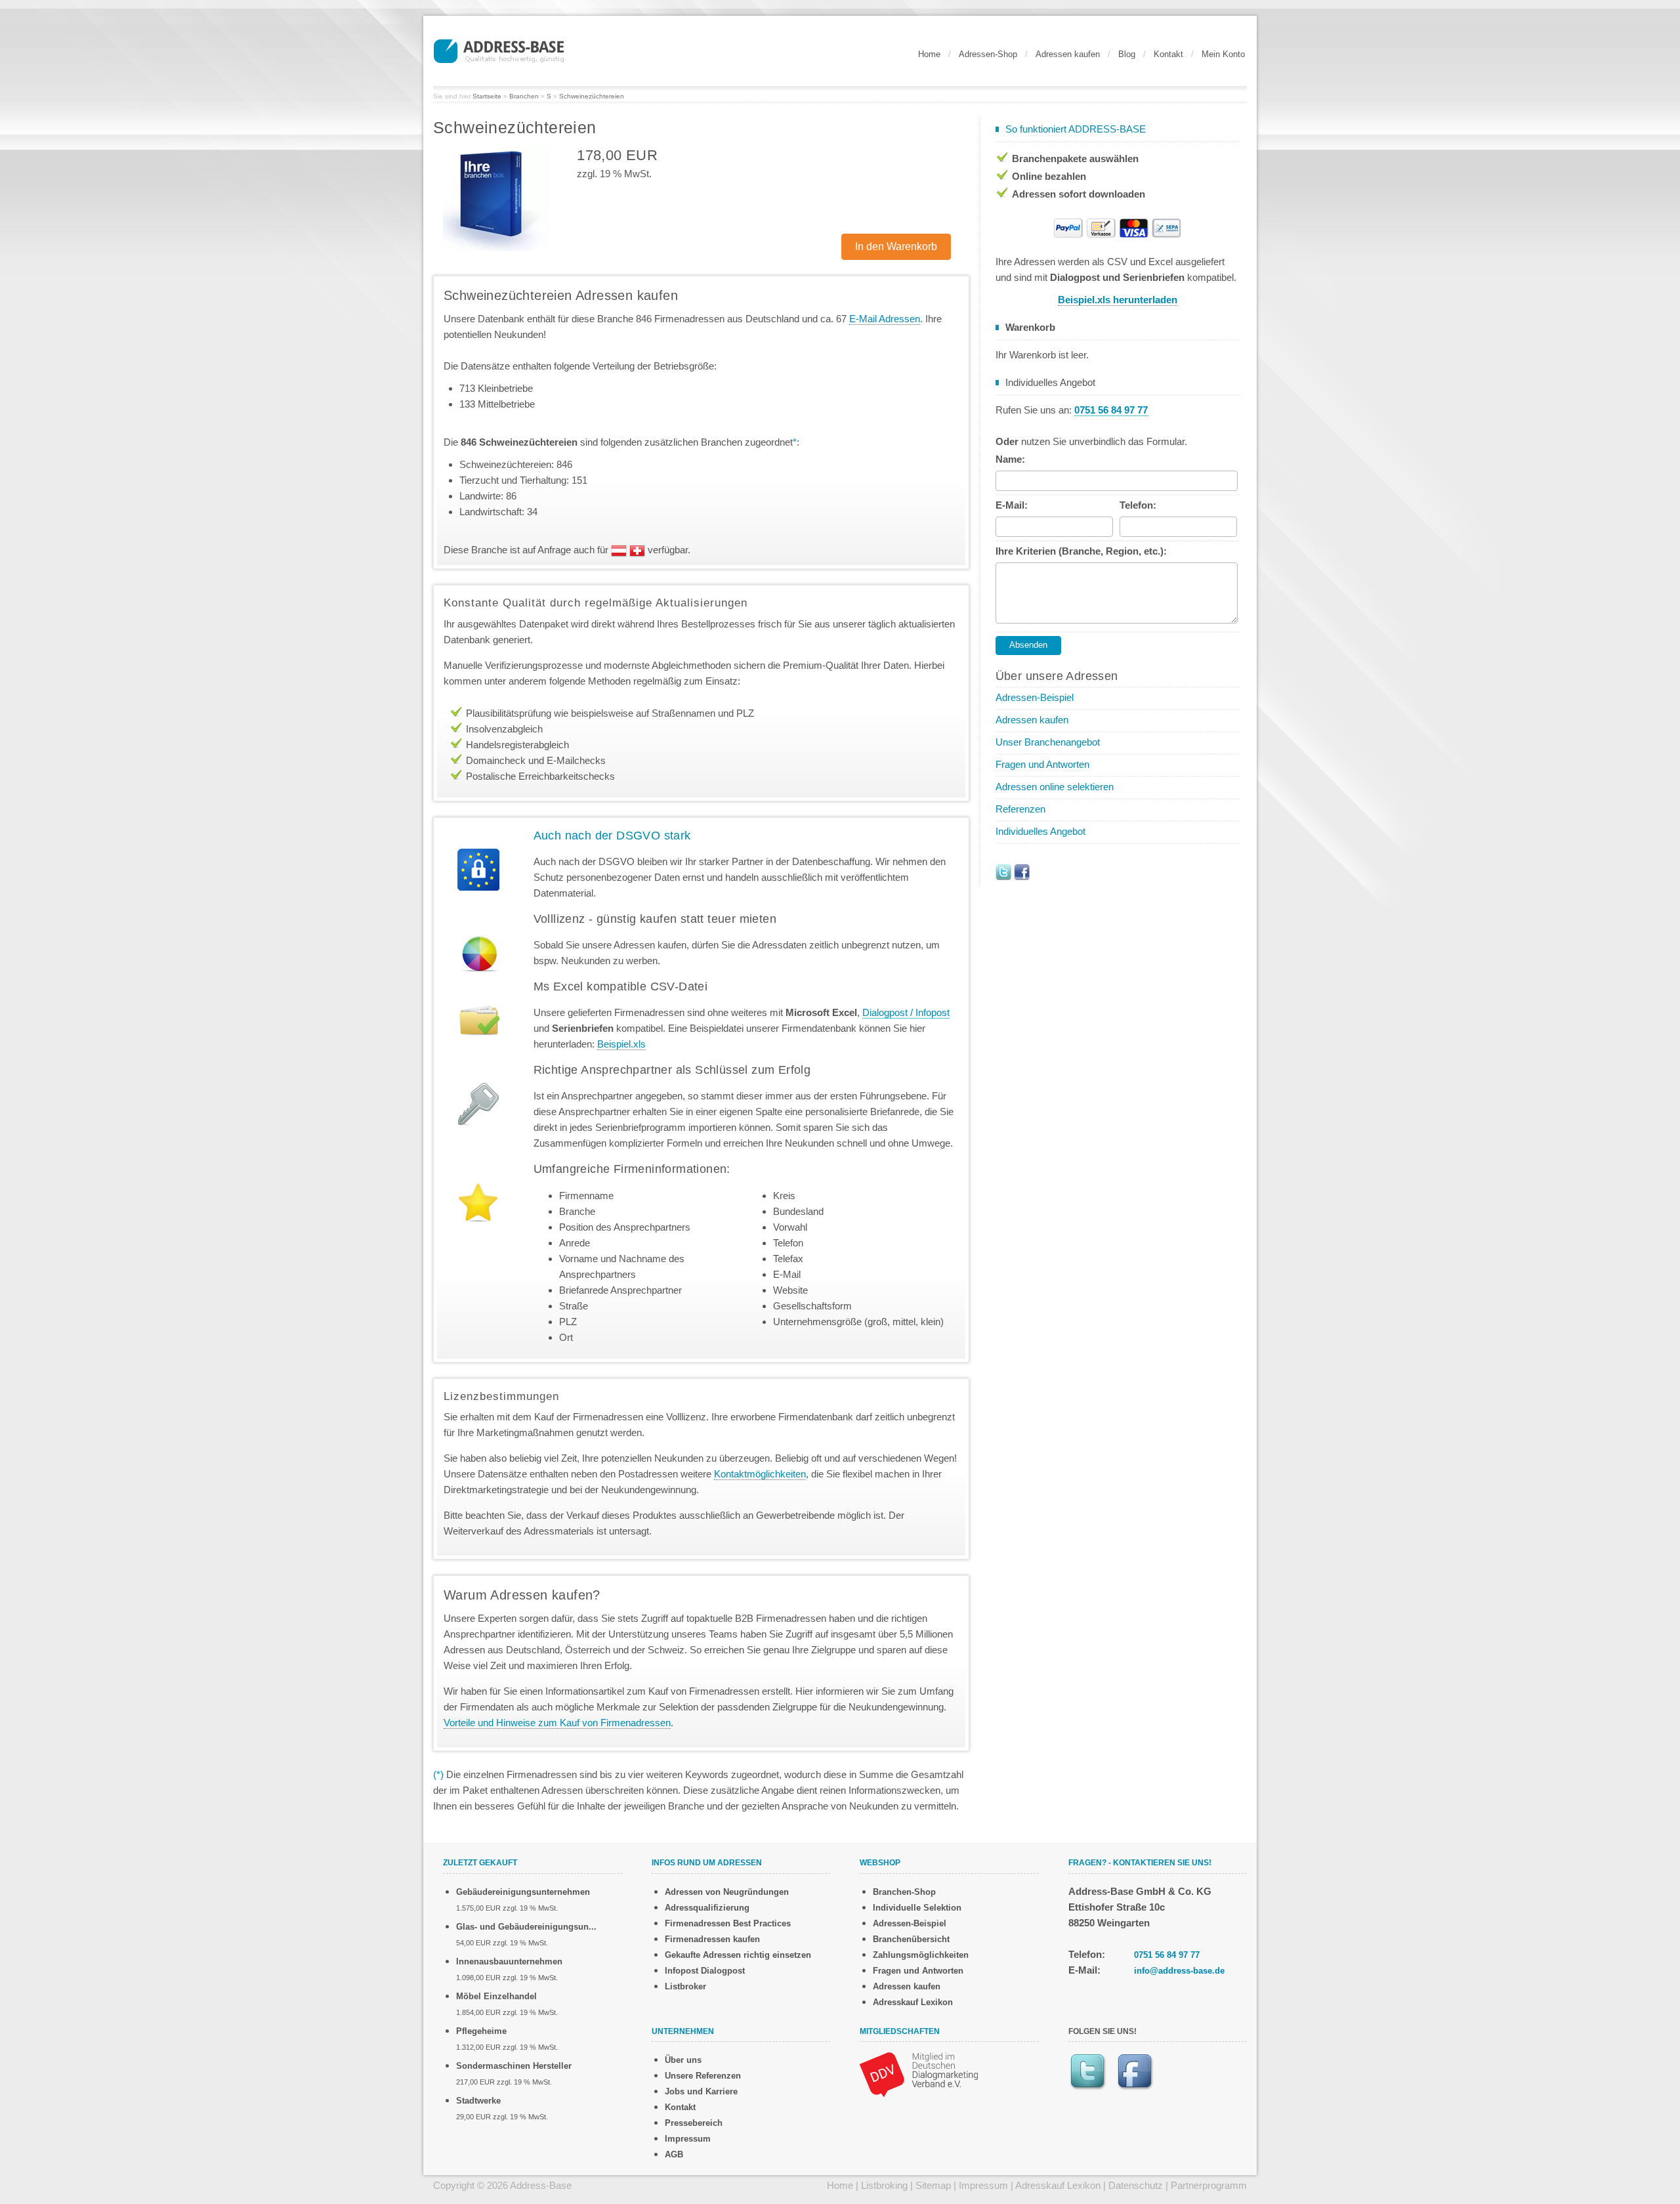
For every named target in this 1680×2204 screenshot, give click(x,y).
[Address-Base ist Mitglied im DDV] (919, 2074)
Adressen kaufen (1068, 54)
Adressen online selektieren (1055, 787)
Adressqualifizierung (707, 1908)
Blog (1127, 54)
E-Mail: (1012, 505)
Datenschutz (1136, 2185)
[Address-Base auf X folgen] (1003, 871)
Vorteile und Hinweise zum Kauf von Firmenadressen (557, 1723)
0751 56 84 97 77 (1167, 1955)
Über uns (683, 2060)
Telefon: (1138, 505)
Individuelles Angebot (1040, 831)
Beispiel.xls (621, 1044)
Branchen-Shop (904, 1892)
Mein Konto (1223, 54)
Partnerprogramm (1209, 2185)
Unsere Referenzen (703, 2076)
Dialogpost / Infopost (906, 1012)
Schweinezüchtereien (592, 96)
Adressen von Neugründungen (727, 1892)
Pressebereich (694, 2123)
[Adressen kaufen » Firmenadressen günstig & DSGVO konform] (499, 49)
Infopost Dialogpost (705, 1971)
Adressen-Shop (988, 54)
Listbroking (884, 2185)
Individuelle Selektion (917, 1908)
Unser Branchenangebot (1048, 742)
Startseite (487, 96)
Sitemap (933, 2185)
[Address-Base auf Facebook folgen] (1022, 871)
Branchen (524, 96)
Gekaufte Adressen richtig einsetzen (738, 1955)
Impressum (688, 2139)
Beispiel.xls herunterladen (1118, 300)
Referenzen (1020, 809)
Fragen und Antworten (1042, 764)
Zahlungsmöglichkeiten (921, 1955)
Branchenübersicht (911, 1939)
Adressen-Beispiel (1035, 697)
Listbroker (685, 1986)
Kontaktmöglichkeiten (760, 1474)
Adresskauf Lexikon (913, 2002)
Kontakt (1168, 54)
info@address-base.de (1179, 1971)
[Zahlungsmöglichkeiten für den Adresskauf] (1118, 227)
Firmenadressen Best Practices (728, 1923)
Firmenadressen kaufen (712, 1939)
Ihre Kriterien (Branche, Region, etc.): (1081, 551)
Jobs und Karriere (701, 2091)
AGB (674, 2154)
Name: (1010, 459)
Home (929, 54)
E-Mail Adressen (885, 319)
